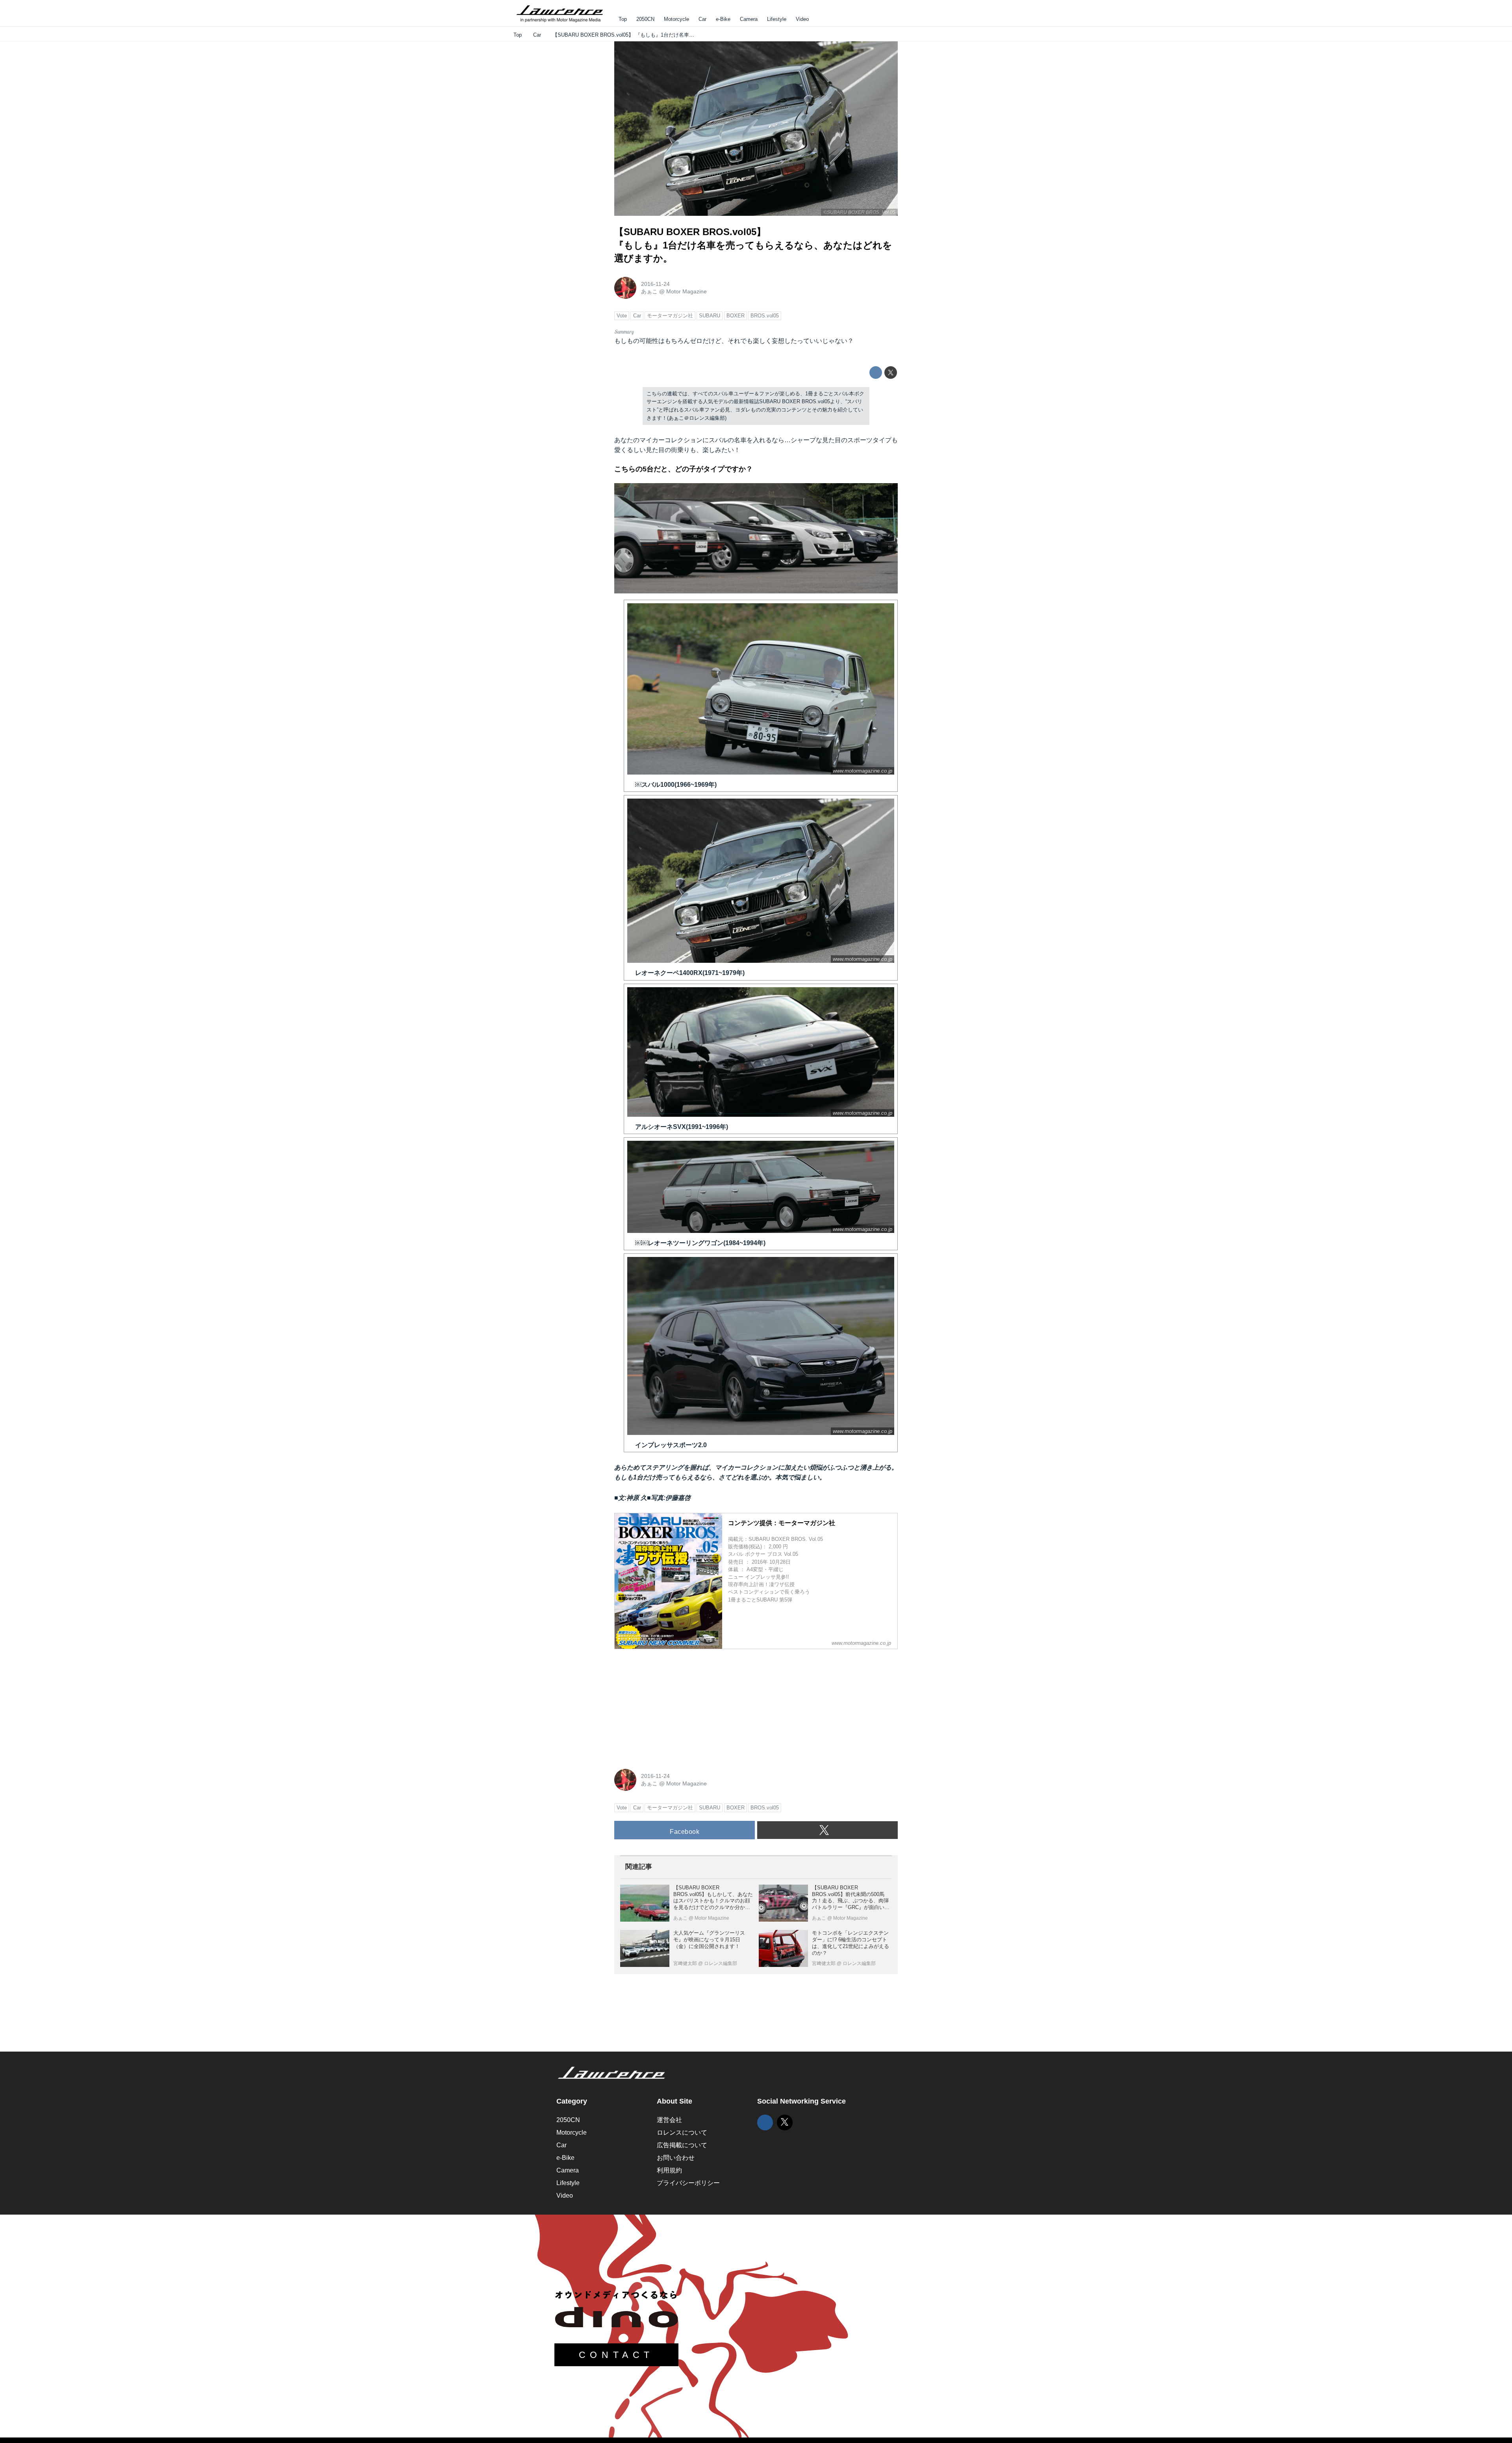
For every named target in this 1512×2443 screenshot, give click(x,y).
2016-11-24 (655, 284)
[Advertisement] (673, 1705)
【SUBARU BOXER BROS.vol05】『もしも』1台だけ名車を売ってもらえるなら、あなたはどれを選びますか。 (753, 245)
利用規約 (669, 2170)
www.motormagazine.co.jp (863, 771)
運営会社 (669, 2120)
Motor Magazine (687, 291)
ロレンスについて (682, 2133)
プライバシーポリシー (688, 2183)
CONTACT (616, 2355)
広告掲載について (682, 2145)
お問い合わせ (676, 2158)
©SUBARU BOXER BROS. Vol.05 (859, 212)
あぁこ (649, 291)
